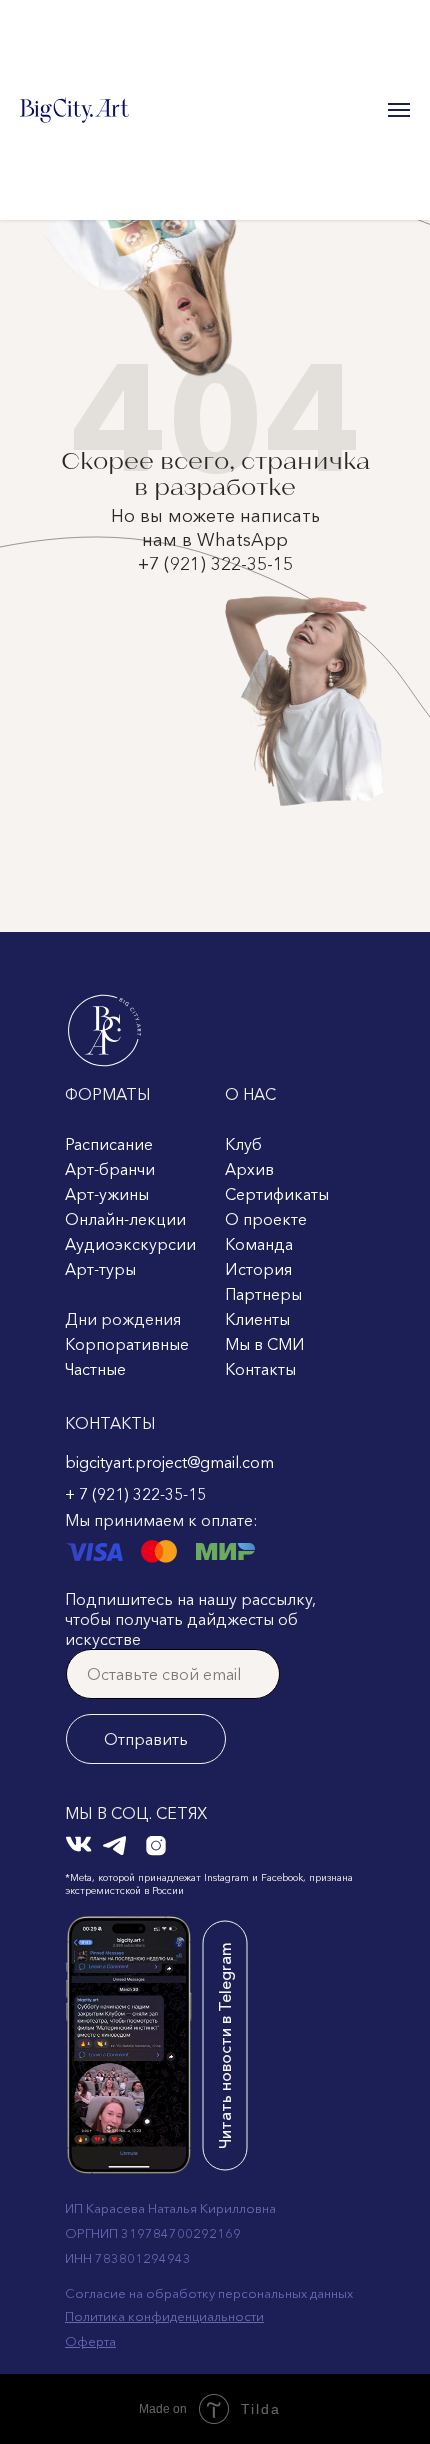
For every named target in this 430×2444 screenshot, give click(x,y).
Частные (95, 1369)
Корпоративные (127, 1344)
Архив (249, 1169)
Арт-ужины (107, 1194)
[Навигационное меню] (399, 110)
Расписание (109, 1144)
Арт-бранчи (110, 1169)
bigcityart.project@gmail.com (169, 1462)
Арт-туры (100, 1269)
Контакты (260, 1369)
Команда (259, 1244)
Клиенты (257, 1319)
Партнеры (263, 1294)
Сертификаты (277, 1194)
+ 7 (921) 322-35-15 (135, 1494)
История (258, 1269)
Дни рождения (123, 1319)
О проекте (266, 1219)
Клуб (243, 1144)
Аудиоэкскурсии (130, 1244)
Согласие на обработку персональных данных (209, 2293)
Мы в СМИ (265, 1344)
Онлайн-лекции (125, 1219)
